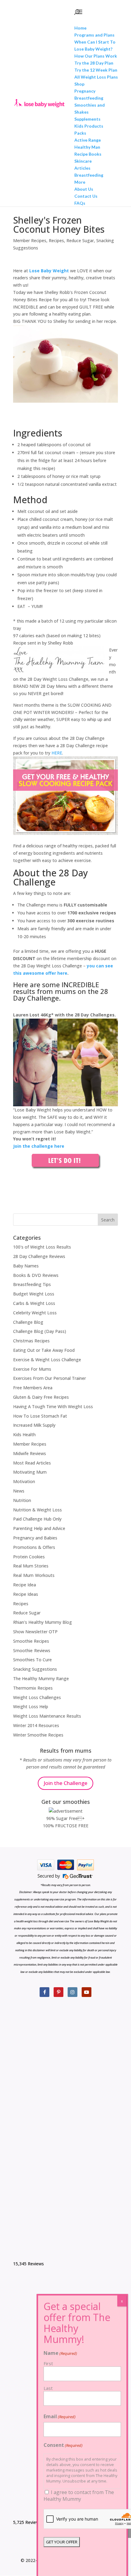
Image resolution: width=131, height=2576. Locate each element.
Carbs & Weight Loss (34, 1303)
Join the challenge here (39, 1146)
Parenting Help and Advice (39, 1528)
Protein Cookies (29, 1557)
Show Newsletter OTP (35, 1632)
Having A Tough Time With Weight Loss (53, 1406)
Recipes (56, 240)
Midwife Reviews (30, 1453)
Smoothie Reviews (32, 1650)
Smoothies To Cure (32, 1660)
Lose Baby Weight (49, 271)
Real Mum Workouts (34, 1575)
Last (48, 2388)
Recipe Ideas (26, 1594)
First (48, 2363)
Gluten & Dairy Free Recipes (41, 1397)
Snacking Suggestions (35, 1669)
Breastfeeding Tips (32, 1284)
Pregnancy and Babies (35, 1538)
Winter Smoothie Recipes (38, 1735)
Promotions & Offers (34, 1547)
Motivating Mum (30, 1472)
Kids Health (24, 1435)
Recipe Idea (25, 1585)
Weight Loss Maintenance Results (47, 1716)
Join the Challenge (65, 1783)
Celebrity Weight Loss (35, 1313)
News (19, 1491)
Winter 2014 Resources (36, 1725)
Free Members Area (33, 1388)
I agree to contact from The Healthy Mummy (79, 2496)
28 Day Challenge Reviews (39, 1256)
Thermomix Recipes (33, 1688)
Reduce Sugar (80, 240)
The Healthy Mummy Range (41, 1678)
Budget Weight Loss (34, 1294)
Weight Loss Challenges (37, 1697)
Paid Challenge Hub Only (37, 1519)
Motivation (24, 1481)
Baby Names (26, 1266)
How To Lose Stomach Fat (40, 1416)
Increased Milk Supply (34, 1425)
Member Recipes (30, 240)
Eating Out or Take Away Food (44, 1350)
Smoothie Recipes (31, 1641)
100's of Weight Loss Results (42, 1247)
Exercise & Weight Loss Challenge (47, 1360)
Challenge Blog (28, 1322)
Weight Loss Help (31, 1707)
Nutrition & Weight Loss (37, 1510)
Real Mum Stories (31, 1566)
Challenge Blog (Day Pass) (40, 1331)
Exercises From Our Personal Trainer (50, 1378)
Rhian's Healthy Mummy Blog (42, 1622)
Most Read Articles (32, 1463)
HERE (57, 753)
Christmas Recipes (31, 1341)
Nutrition (22, 1500)
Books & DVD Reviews (36, 1275)
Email (60, 2416)
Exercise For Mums (32, 1369)
